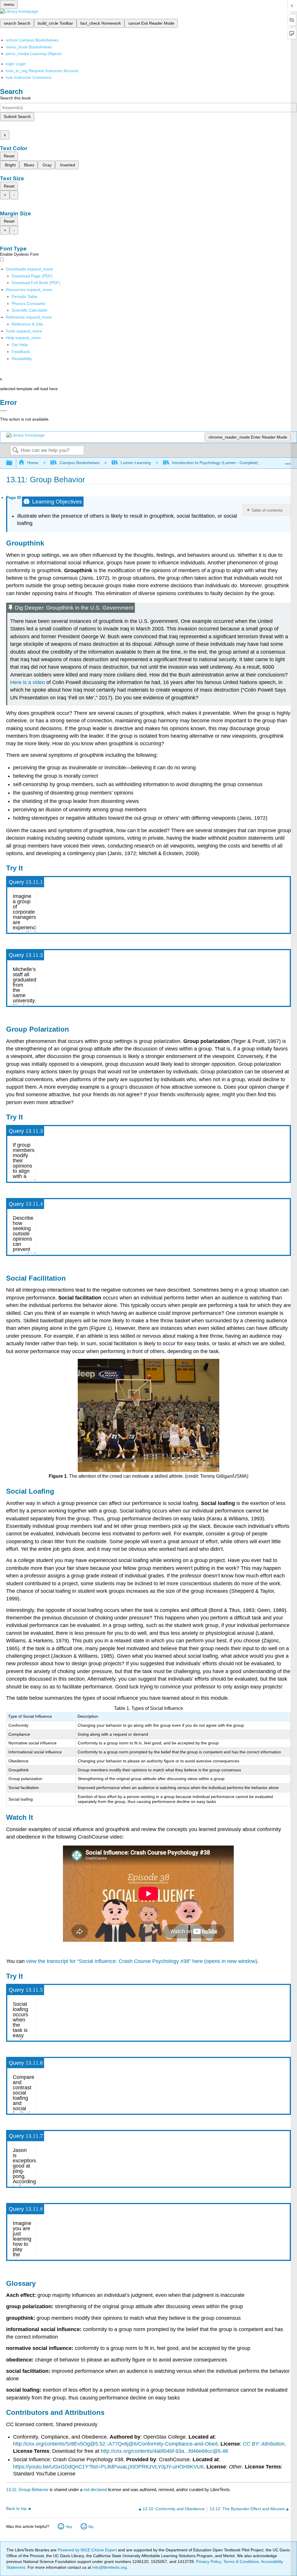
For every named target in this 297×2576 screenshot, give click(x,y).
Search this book (15, 98)
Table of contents (267, 510)
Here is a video (28, 682)
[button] (21, 352)
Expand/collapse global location (288, 461)
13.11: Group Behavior (27, 2489)
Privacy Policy (209, 2562)
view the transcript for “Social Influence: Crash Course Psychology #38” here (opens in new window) (142, 1961)
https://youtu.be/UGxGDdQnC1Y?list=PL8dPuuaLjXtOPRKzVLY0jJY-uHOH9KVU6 (108, 2467)
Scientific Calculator (30, 310)
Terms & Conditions (241, 2562)
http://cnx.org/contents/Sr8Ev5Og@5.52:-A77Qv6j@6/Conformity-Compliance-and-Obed (115, 2444)
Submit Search (17, 117)
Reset (9, 156)
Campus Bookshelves (79, 463)
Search (15, 451)
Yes (69, 2527)
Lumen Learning (136, 463)
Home (33, 463)
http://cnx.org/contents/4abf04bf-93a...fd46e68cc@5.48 (164, 2451)
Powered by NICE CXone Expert (88, 2550)
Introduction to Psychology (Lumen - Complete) (215, 463)
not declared (96, 2489)
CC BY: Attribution (264, 2444)
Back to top (16, 2509)
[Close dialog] (4, 411)
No (91, 2527)
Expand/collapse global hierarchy (13, 463)
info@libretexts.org (109, 2567)
